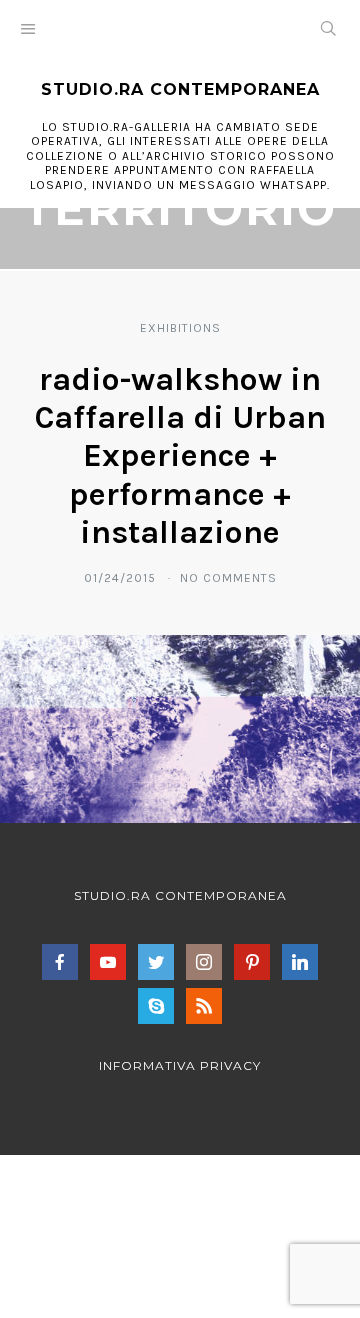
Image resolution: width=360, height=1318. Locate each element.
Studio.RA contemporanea (180, 895)
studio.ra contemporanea (180, 89)
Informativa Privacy (180, 1065)
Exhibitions (180, 328)
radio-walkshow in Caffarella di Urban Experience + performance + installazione (180, 456)
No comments (228, 578)
